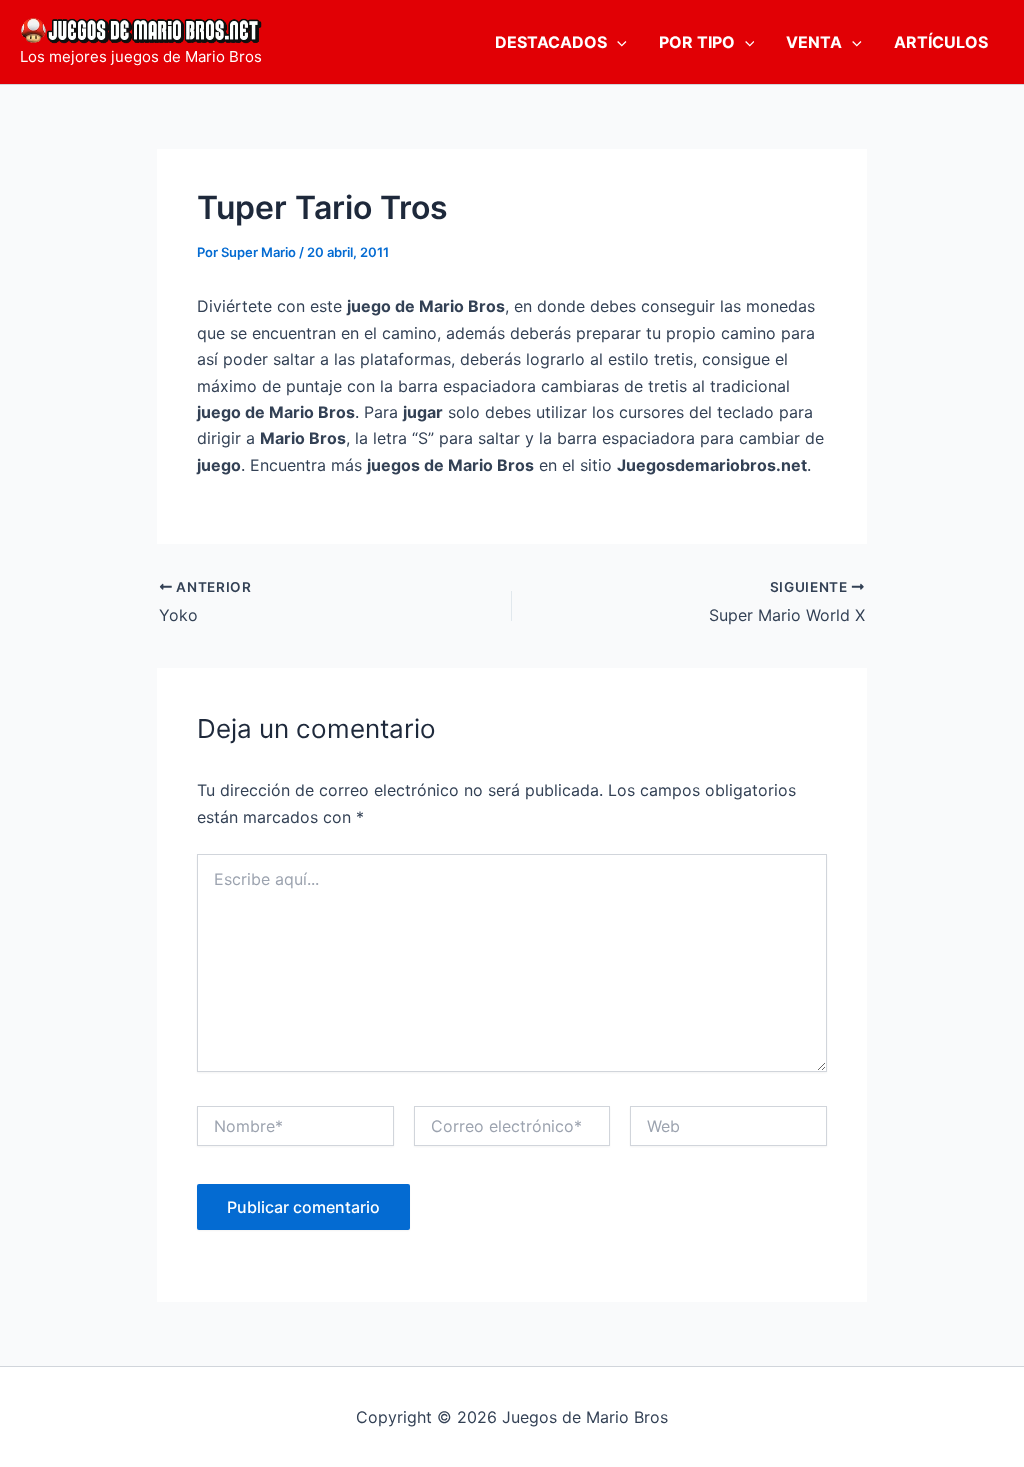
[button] (617, 42)
